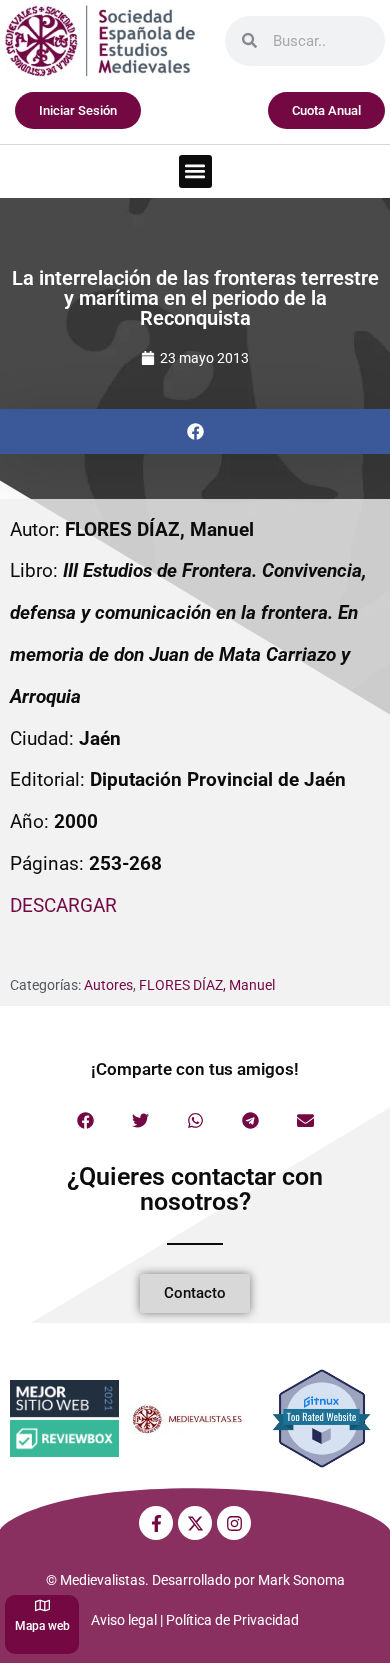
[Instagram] (234, 1523)
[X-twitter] (195, 1523)
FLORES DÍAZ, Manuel (207, 985)
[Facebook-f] (156, 1523)
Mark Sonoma (301, 1580)
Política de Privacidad (232, 1620)
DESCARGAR (63, 905)
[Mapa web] (42, 1605)
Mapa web (42, 1626)
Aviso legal (124, 1620)
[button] (195, 171)
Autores (108, 985)
